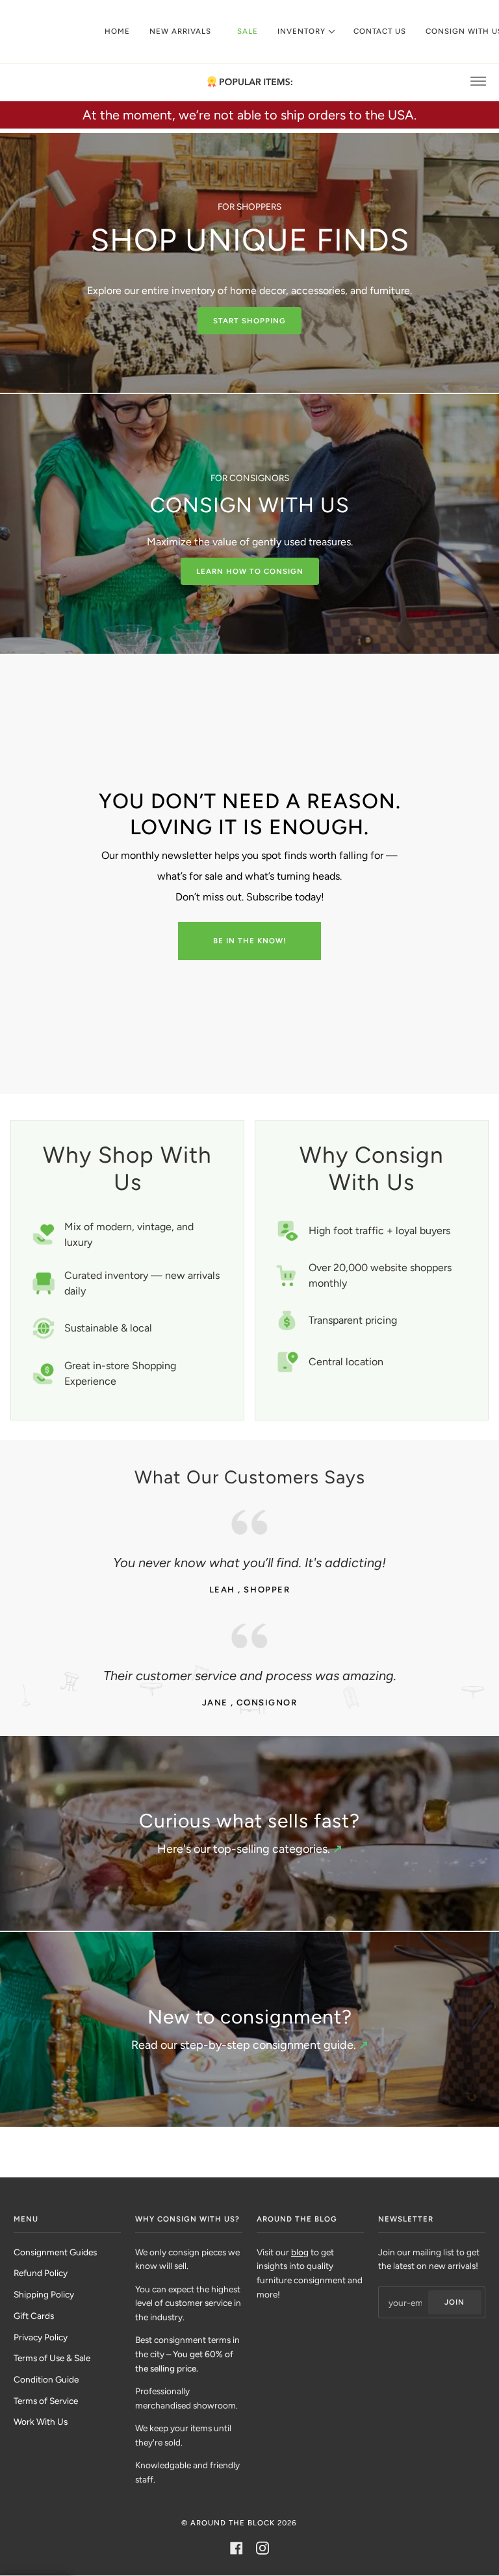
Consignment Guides (55, 2252)
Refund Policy (41, 2273)
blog (300, 2252)
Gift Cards (34, 2316)
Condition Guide (46, 2379)
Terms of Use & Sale (52, 2358)
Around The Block (233, 2523)
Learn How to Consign (250, 571)
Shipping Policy (44, 2294)
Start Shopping (249, 321)
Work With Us (41, 2421)
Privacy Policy (41, 2337)
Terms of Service (46, 2401)
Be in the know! (250, 941)
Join (454, 2302)
